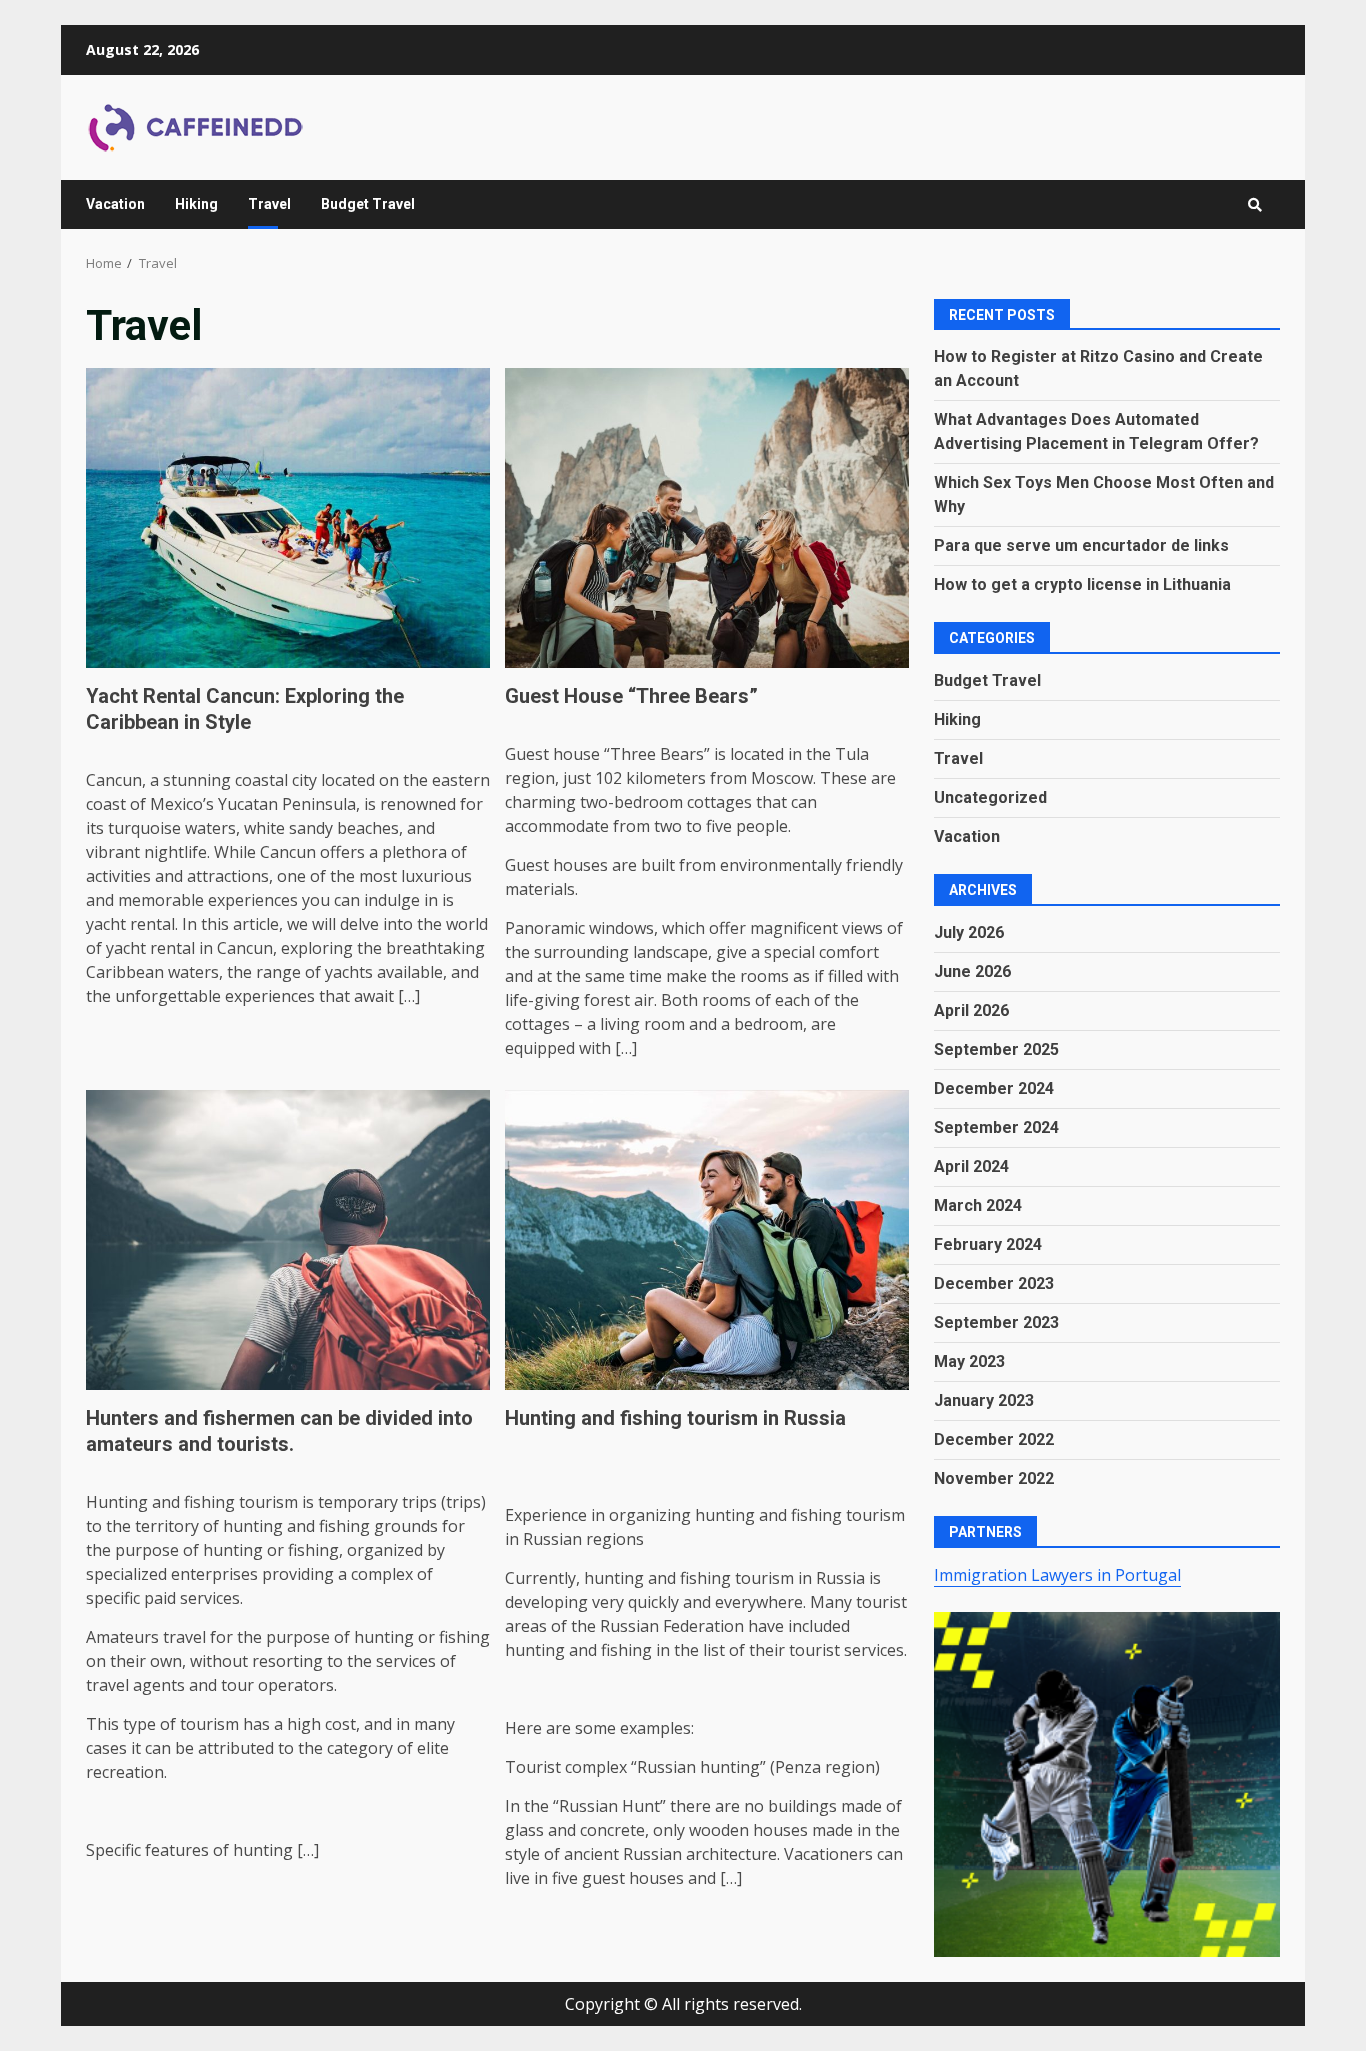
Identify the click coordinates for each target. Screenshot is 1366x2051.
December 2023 (994, 1283)
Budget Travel (368, 204)
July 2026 (969, 932)
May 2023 (969, 1361)
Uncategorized (990, 797)
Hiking (196, 204)
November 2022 (994, 1478)
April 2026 (971, 1010)
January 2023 (984, 1400)
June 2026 (972, 971)
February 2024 (988, 1244)
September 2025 (996, 1049)
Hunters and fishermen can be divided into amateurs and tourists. (288, 1240)
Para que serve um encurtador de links (1081, 545)
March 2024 (978, 1205)
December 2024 (994, 1088)
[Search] (1255, 205)
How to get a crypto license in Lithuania (1082, 584)
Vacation (115, 204)
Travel (269, 204)
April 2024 (971, 1166)
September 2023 (996, 1322)
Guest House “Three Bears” (707, 518)
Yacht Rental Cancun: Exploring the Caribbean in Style (288, 518)
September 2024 (996, 1127)
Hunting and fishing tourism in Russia (707, 1240)
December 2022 (994, 1439)
